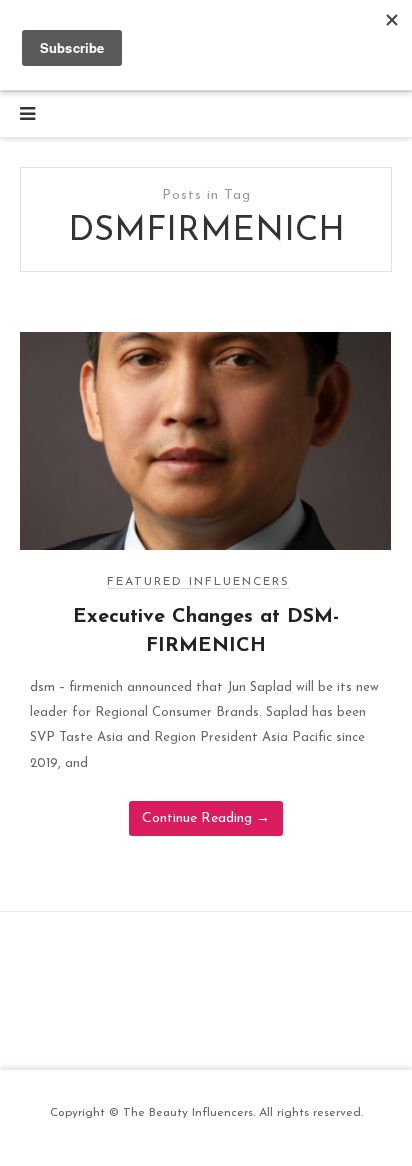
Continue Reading (206, 818)
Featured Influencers (198, 582)
